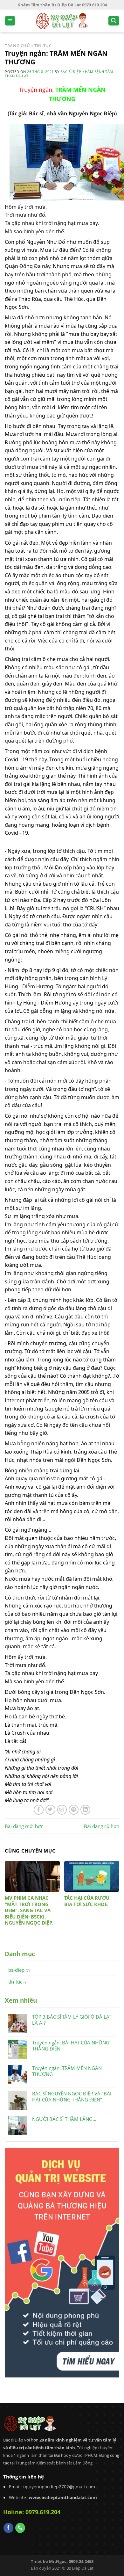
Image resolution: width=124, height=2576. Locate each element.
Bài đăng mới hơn (24, 1826)
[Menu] (10, 21)
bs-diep (16, 1970)
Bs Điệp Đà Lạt (80, 2568)
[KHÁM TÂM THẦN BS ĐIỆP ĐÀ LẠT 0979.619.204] (62, 21)
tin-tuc (15, 1982)
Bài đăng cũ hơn (102, 1826)
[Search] (114, 21)
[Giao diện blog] (62, 2262)
